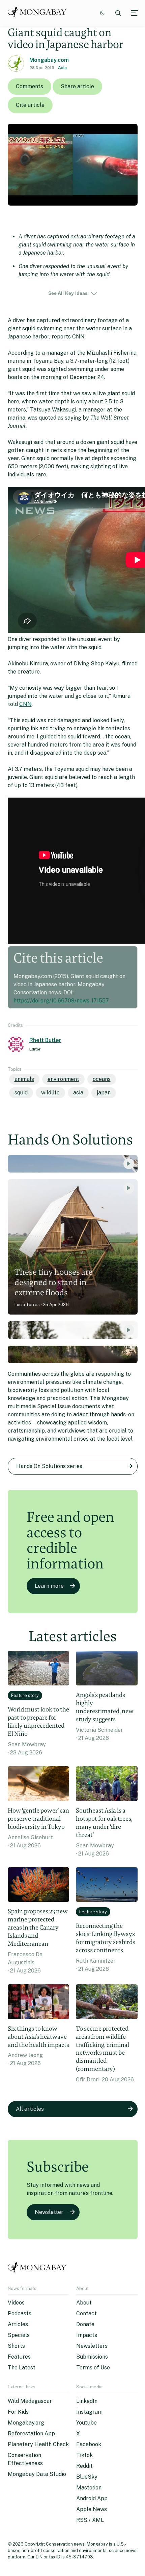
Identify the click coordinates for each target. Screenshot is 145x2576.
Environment (63, 1079)
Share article (77, 86)
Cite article (30, 105)
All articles (30, 2109)
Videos (16, 2303)
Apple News (92, 2509)
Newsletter (49, 2212)
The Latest (22, 2368)
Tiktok (84, 2455)
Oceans (102, 1079)
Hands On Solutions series (49, 1466)
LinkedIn (87, 2401)
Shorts (16, 2346)
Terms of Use (93, 2368)
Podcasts (20, 2313)
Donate (85, 2324)
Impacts (87, 2335)
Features (19, 2357)
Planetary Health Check (38, 2444)
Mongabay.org (26, 2423)
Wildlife (50, 1093)
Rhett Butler (45, 1040)
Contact (86, 2313)
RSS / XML (90, 2520)
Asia (62, 68)
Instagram (89, 2412)
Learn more (49, 1586)
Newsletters (92, 2346)
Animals (24, 1079)
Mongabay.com (49, 60)
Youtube (86, 2423)
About (84, 2303)
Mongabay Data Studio (37, 2474)
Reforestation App (31, 2433)
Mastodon (89, 2488)
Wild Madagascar (30, 2401)
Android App (92, 2498)
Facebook (89, 2444)
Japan (104, 1093)
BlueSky (87, 2477)
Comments (30, 86)
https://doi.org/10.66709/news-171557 (61, 1001)
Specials (19, 2335)
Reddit (84, 2466)
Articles (18, 2324)
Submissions (92, 2357)
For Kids (18, 2412)
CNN (25, 704)
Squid (21, 1093)
